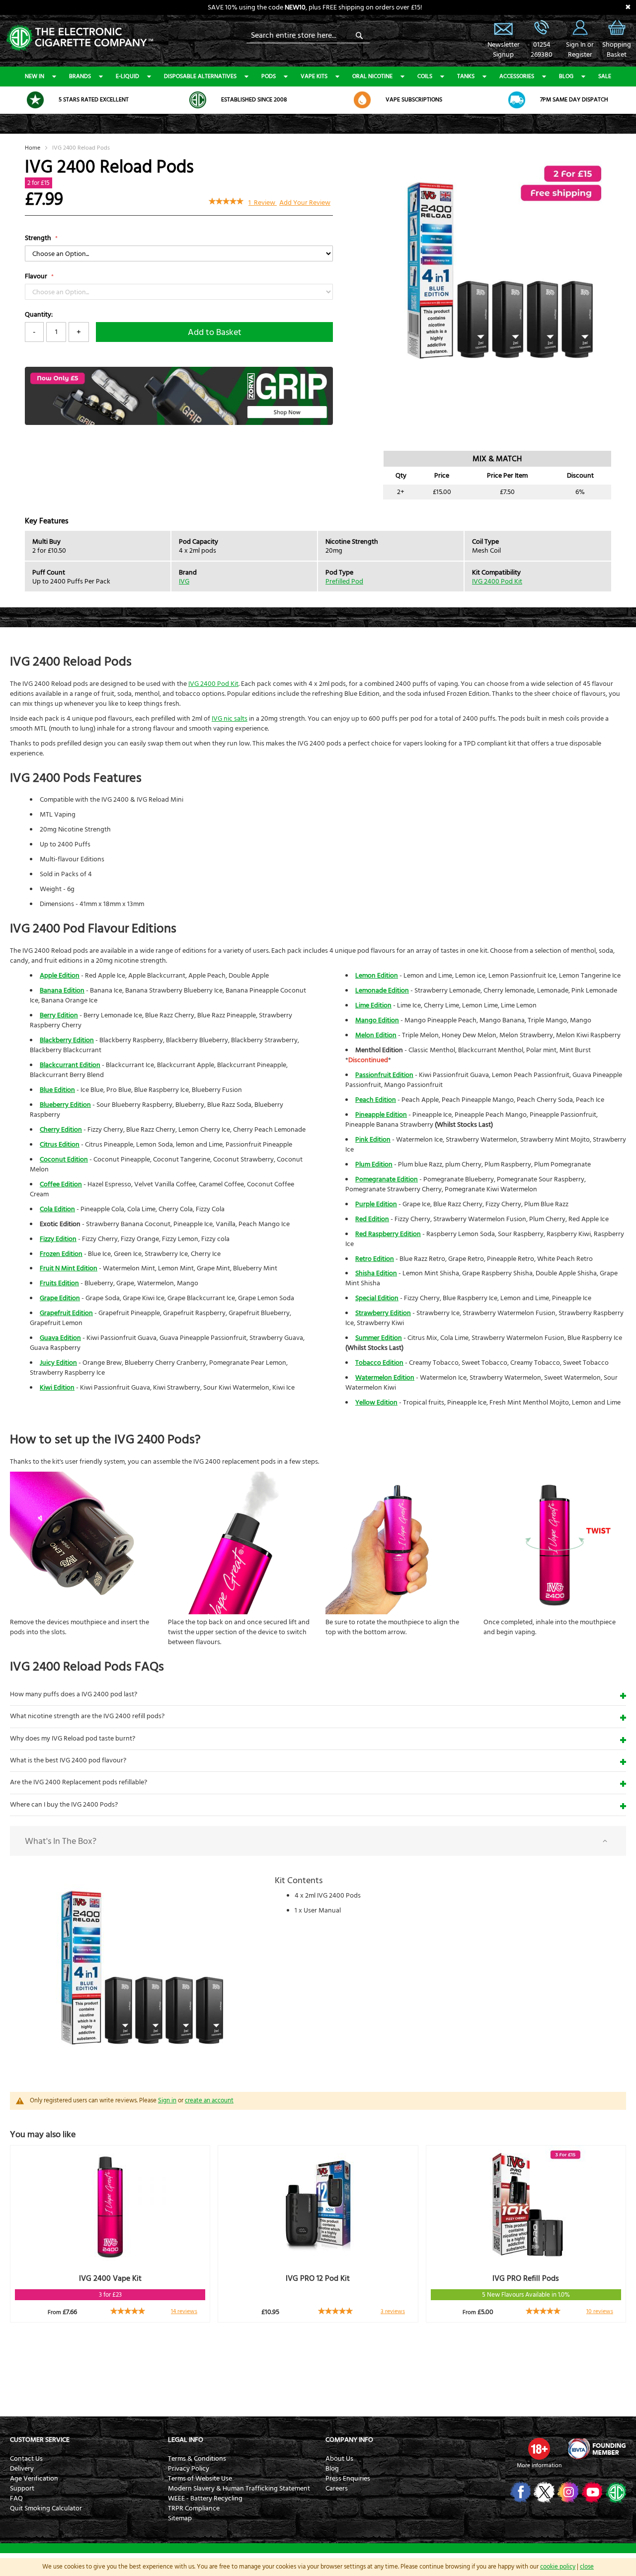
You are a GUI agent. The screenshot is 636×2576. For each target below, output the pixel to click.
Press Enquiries (348, 2479)
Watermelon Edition (385, 1378)
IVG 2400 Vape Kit (110, 2278)
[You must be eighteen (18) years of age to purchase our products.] (539, 2449)
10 (600, 2311)
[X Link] (543, 2492)
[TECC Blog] (615, 2492)
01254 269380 (542, 27)
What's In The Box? (61, 1841)
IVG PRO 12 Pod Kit (318, 2278)
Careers (337, 2489)
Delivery (22, 2469)
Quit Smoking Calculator (46, 2508)
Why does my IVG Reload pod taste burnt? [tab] (73, 1739)
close (587, 2567)
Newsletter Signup (503, 27)
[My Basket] (617, 35)
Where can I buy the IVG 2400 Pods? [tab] (64, 1805)
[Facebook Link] (519, 2492)
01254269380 (542, 50)
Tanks (466, 76)
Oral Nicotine (372, 76)
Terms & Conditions (197, 2459)
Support (22, 2489)
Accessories (517, 76)
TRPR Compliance (194, 2508)
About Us (339, 2459)
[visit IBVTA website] (596, 2449)
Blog (566, 76)
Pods (269, 76)
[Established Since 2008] (198, 100)
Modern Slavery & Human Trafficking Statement (239, 2489)
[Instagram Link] (567, 2492)
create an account (209, 2100)
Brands (80, 76)
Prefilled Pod (344, 582)
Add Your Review (305, 203)
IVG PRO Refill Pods (526, 2278)
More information (539, 2465)
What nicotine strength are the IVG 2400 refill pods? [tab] (87, 1716)
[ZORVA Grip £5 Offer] (179, 423)
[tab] (318, 1841)
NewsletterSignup (503, 50)
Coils (425, 76)
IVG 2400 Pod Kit (497, 582)
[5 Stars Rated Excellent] (35, 100)
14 (184, 2311)
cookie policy (558, 2567)
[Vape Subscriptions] (362, 100)
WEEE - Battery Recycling (205, 2498)
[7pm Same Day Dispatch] (517, 100)
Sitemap (180, 2518)
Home (33, 148)
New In (35, 76)
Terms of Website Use (200, 2479)
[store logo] (79, 37)
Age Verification (34, 2479)
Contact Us (26, 2459)
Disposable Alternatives (200, 76)
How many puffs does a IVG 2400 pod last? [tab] (74, 1694)
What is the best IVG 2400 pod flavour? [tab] (68, 1760)
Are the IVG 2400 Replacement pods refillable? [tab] (79, 1782)
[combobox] (308, 35)
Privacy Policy (189, 2469)
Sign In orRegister (580, 27)
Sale (605, 76)
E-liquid (127, 76)
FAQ (16, 2498)
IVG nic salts (230, 719)
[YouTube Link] (591, 2492)
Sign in (167, 2100)
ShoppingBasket (617, 50)
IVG (184, 582)
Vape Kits (314, 76)
